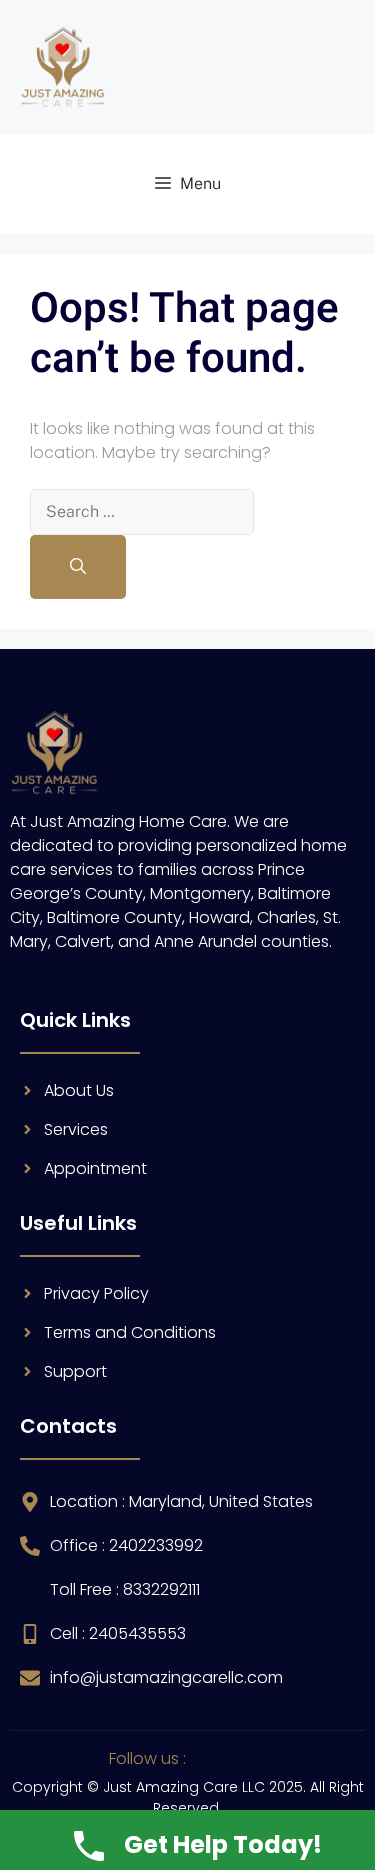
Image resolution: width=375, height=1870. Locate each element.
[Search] (78, 567)
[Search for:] (142, 511)
